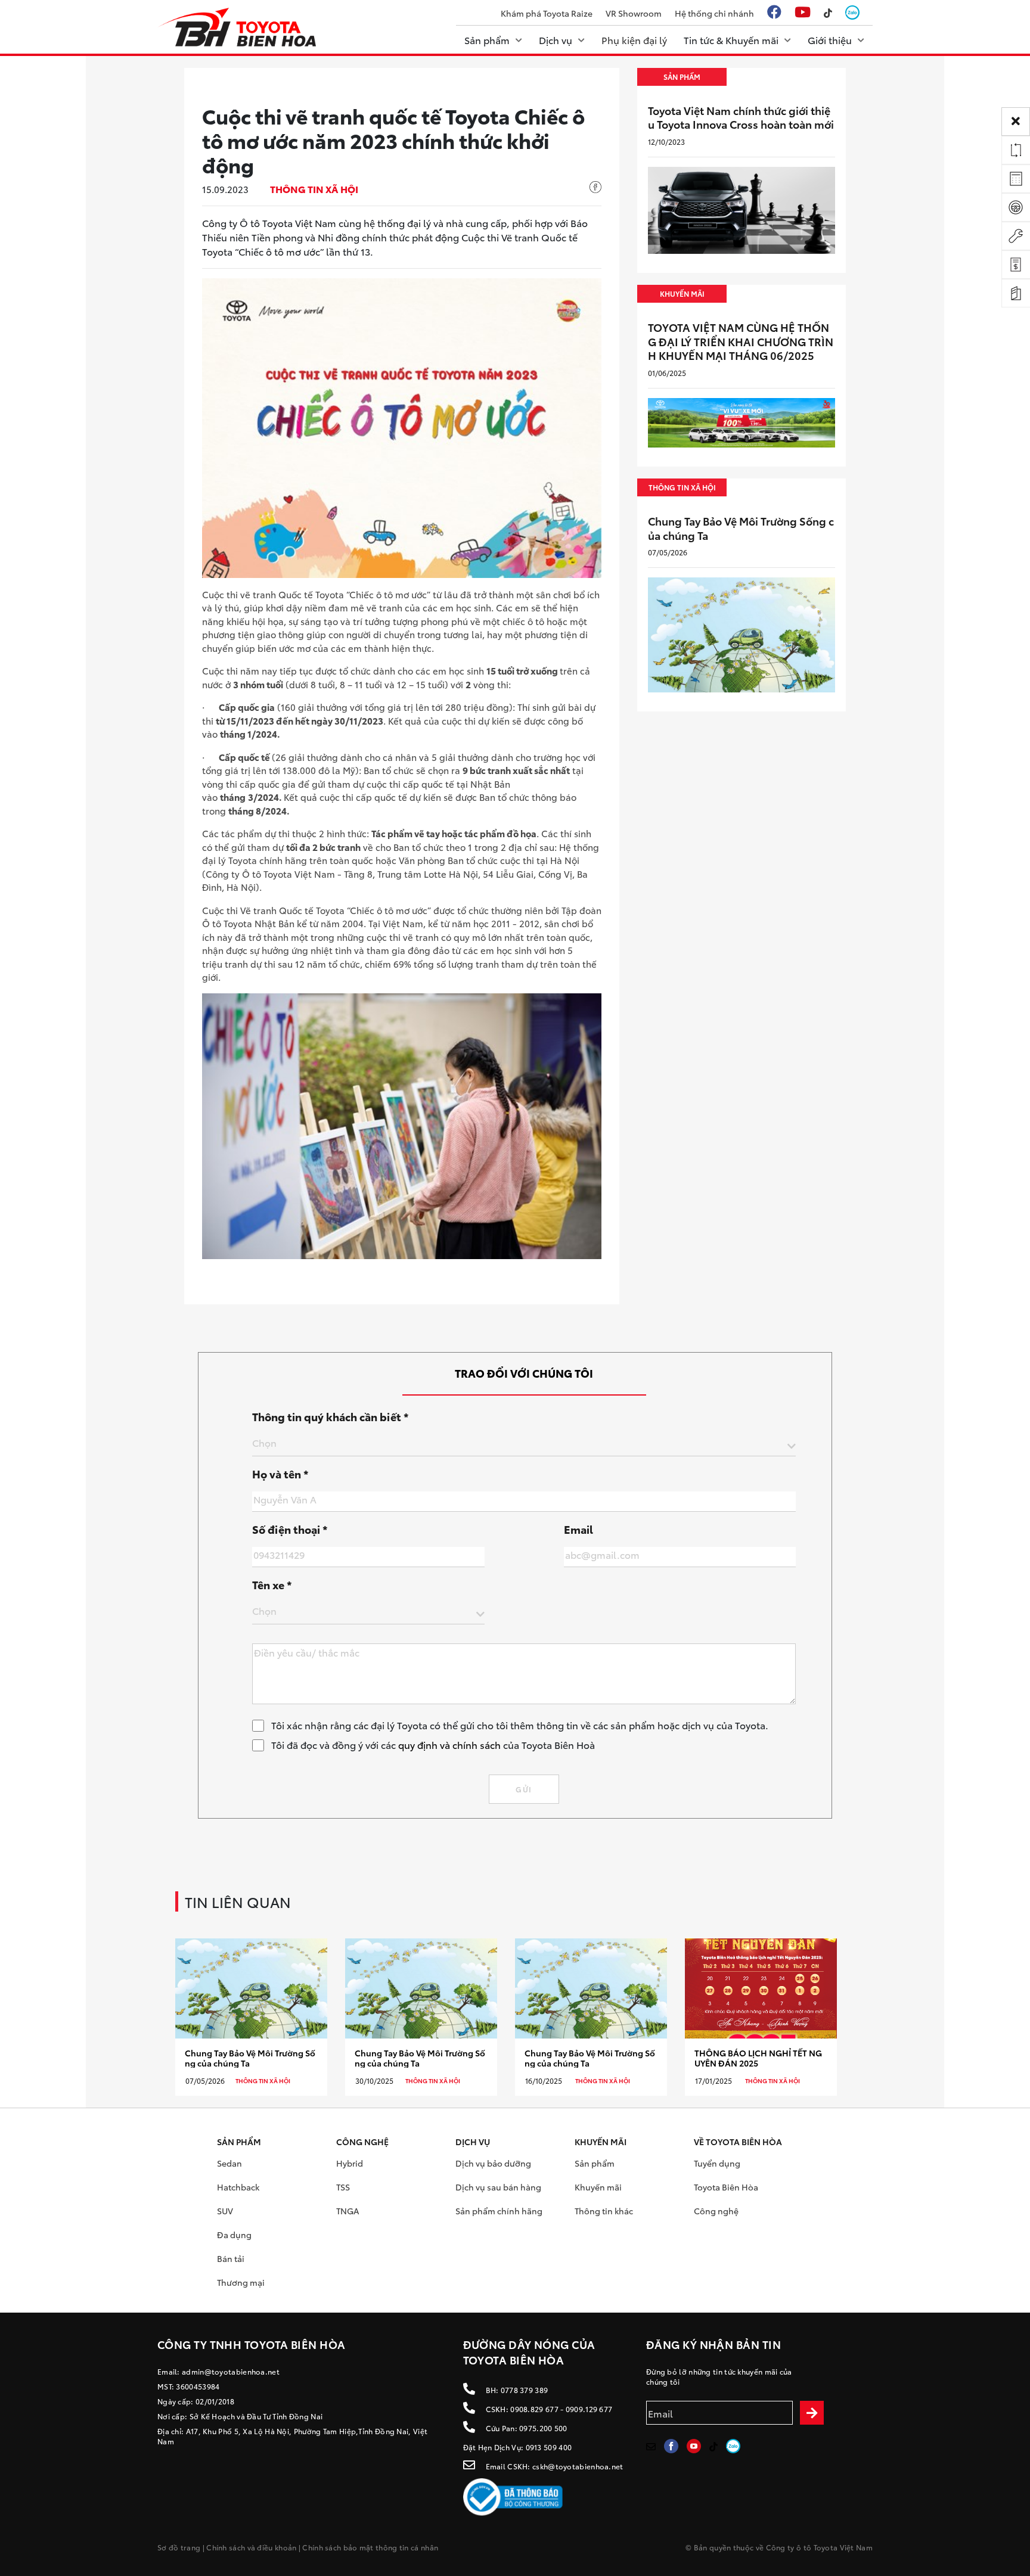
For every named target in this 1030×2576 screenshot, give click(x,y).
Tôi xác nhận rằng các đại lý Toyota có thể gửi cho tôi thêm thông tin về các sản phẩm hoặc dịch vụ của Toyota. (520, 1725)
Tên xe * (272, 1584)
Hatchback (238, 2187)
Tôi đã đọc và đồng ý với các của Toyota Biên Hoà (433, 1744)
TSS (343, 2187)
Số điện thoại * (290, 1529)
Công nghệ (716, 2211)
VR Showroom (634, 13)
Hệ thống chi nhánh (714, 13)
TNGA (348, 2211)
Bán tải (231, 2258)
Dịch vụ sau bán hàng (498, 2187)
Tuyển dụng (717, 2163)
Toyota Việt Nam (843, 2547)
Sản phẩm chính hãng (499, 2211)
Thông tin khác (604, 2211)
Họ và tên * (280, 1474)
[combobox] (524, 1445)
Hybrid (350, 2163)
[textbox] (524, 1443)
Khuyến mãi (598, 2187)
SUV (225, 2211)
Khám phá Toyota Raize (547, 13)
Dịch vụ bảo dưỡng (493, 2163)
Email (578, 1529)
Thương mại (241, 2282)
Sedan (229, 2163)
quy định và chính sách (449, 1744)
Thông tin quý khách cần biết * (331, 1416)
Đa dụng (234, 2235)
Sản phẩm (595, 2163)
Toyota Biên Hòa (726, 2187)
